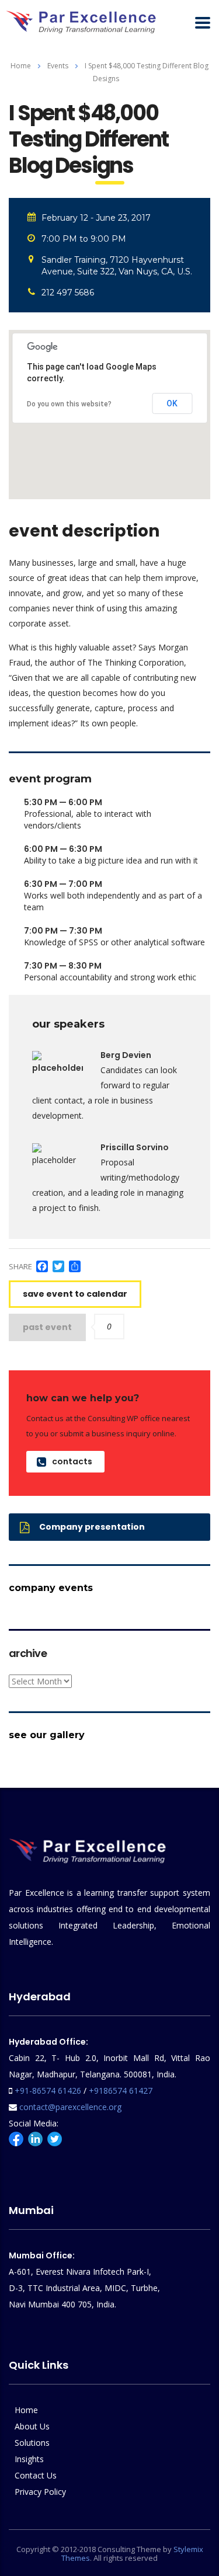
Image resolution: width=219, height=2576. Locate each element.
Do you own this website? (69, 404)
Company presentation (92, 1527)
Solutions (32, 2443)
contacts (72, 1461)
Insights (29, 2459)
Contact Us (36, 2475)
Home (21, 66)
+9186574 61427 (121, 2091)
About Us (32, 2426)
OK (172, 403)
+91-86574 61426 (48, 2091)
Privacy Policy (40, 2492)
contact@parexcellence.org (70, 2107)
